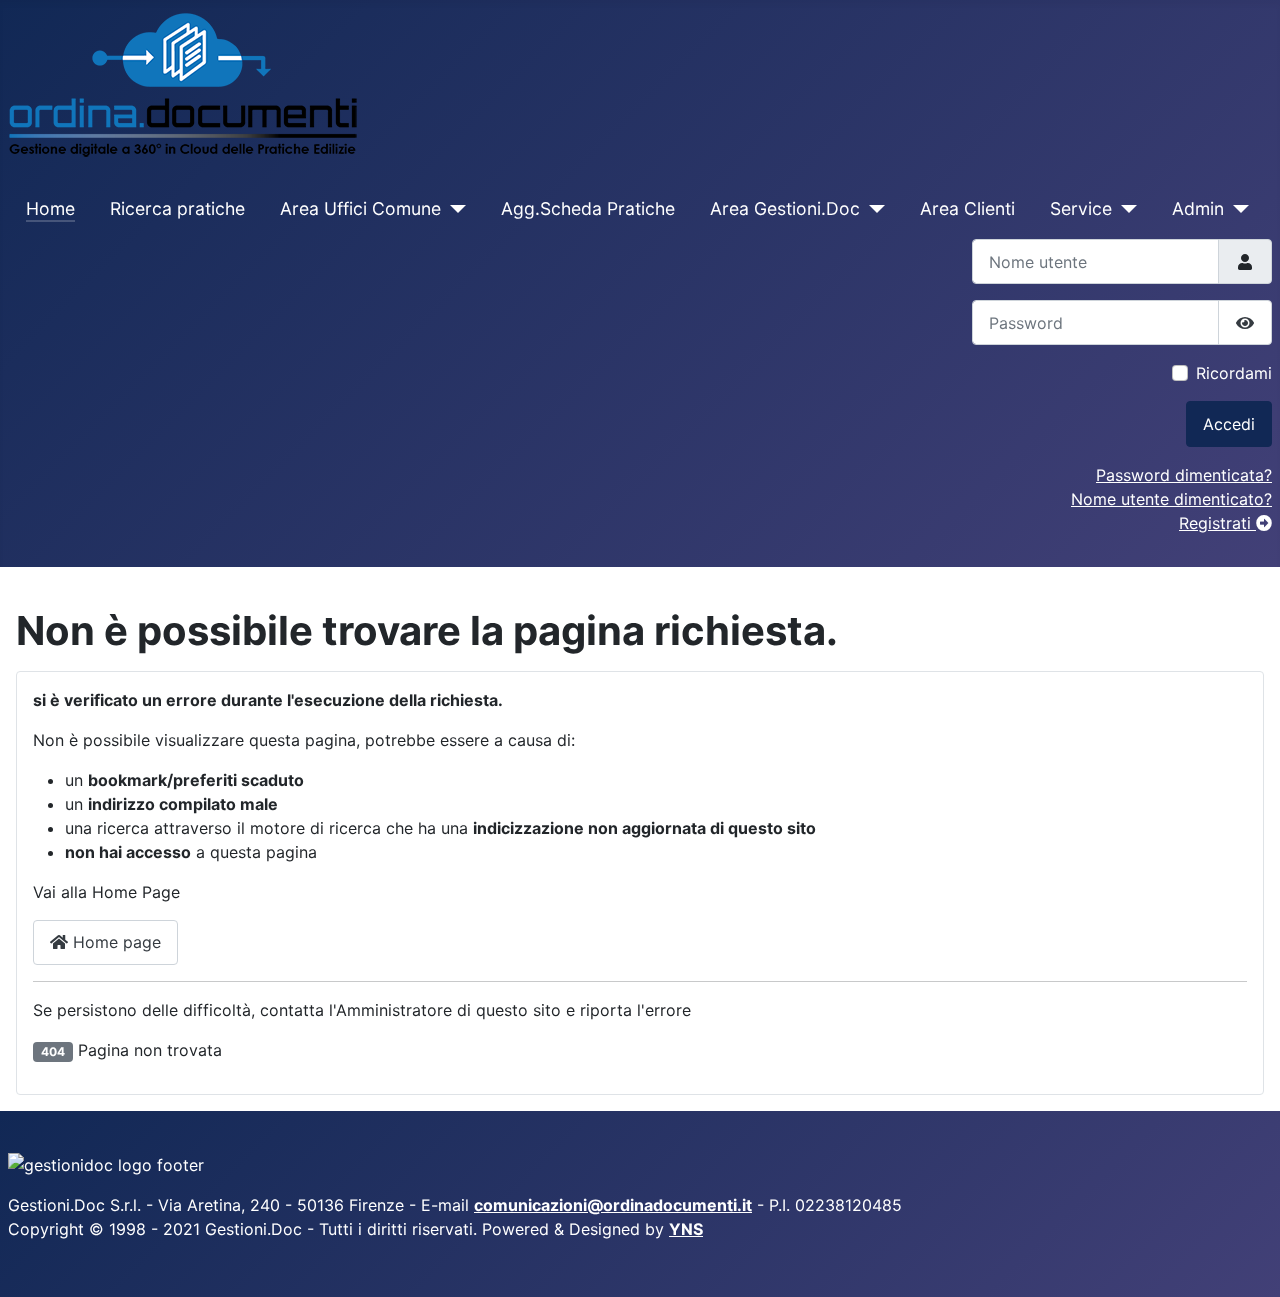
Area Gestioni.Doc (785, 208)
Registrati (1217, 523)
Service (1081, 208)
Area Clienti (967, 208)
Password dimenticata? (1184, 475)
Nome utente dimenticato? (1171, 499)
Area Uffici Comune (360, 208)
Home (50, 208)
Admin (1198, 208)
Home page (114, 942)
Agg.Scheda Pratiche (588, 208)
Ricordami (1234, 373)
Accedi (1229, 424)
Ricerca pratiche (177, 208)
